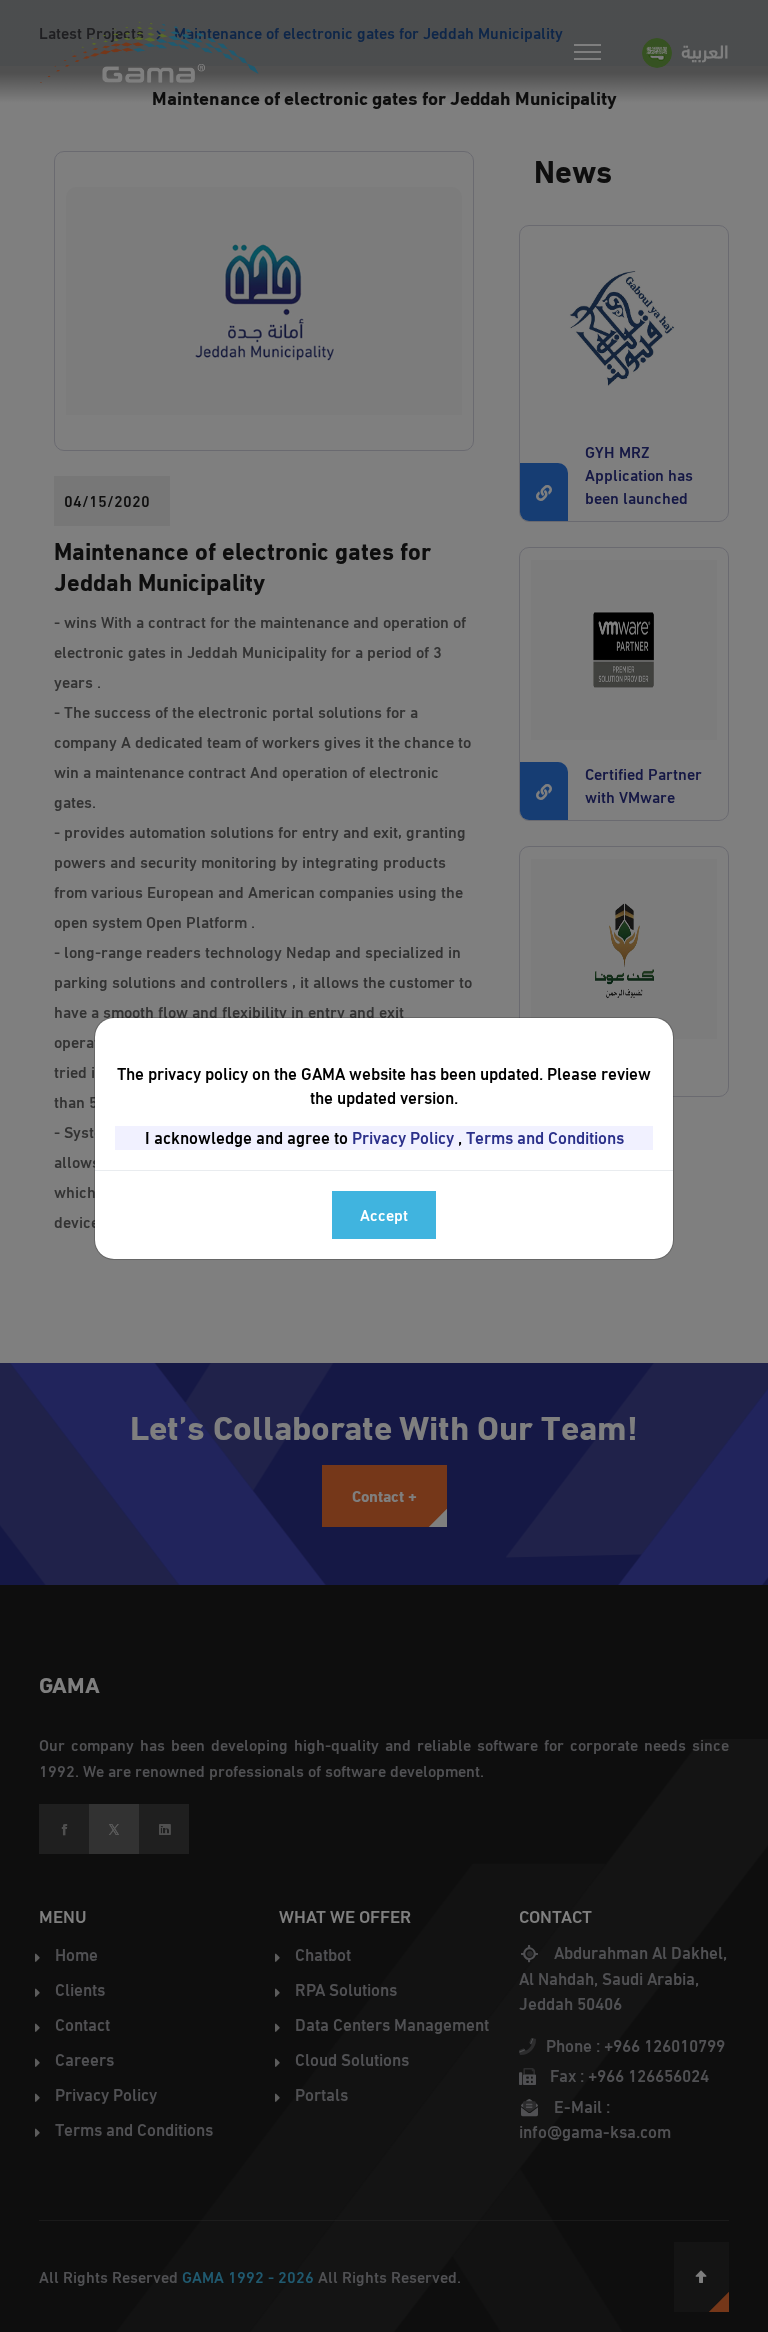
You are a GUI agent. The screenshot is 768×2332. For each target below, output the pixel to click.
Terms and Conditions (545, 1138)
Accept (384, 1214)
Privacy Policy (403, 1138)
